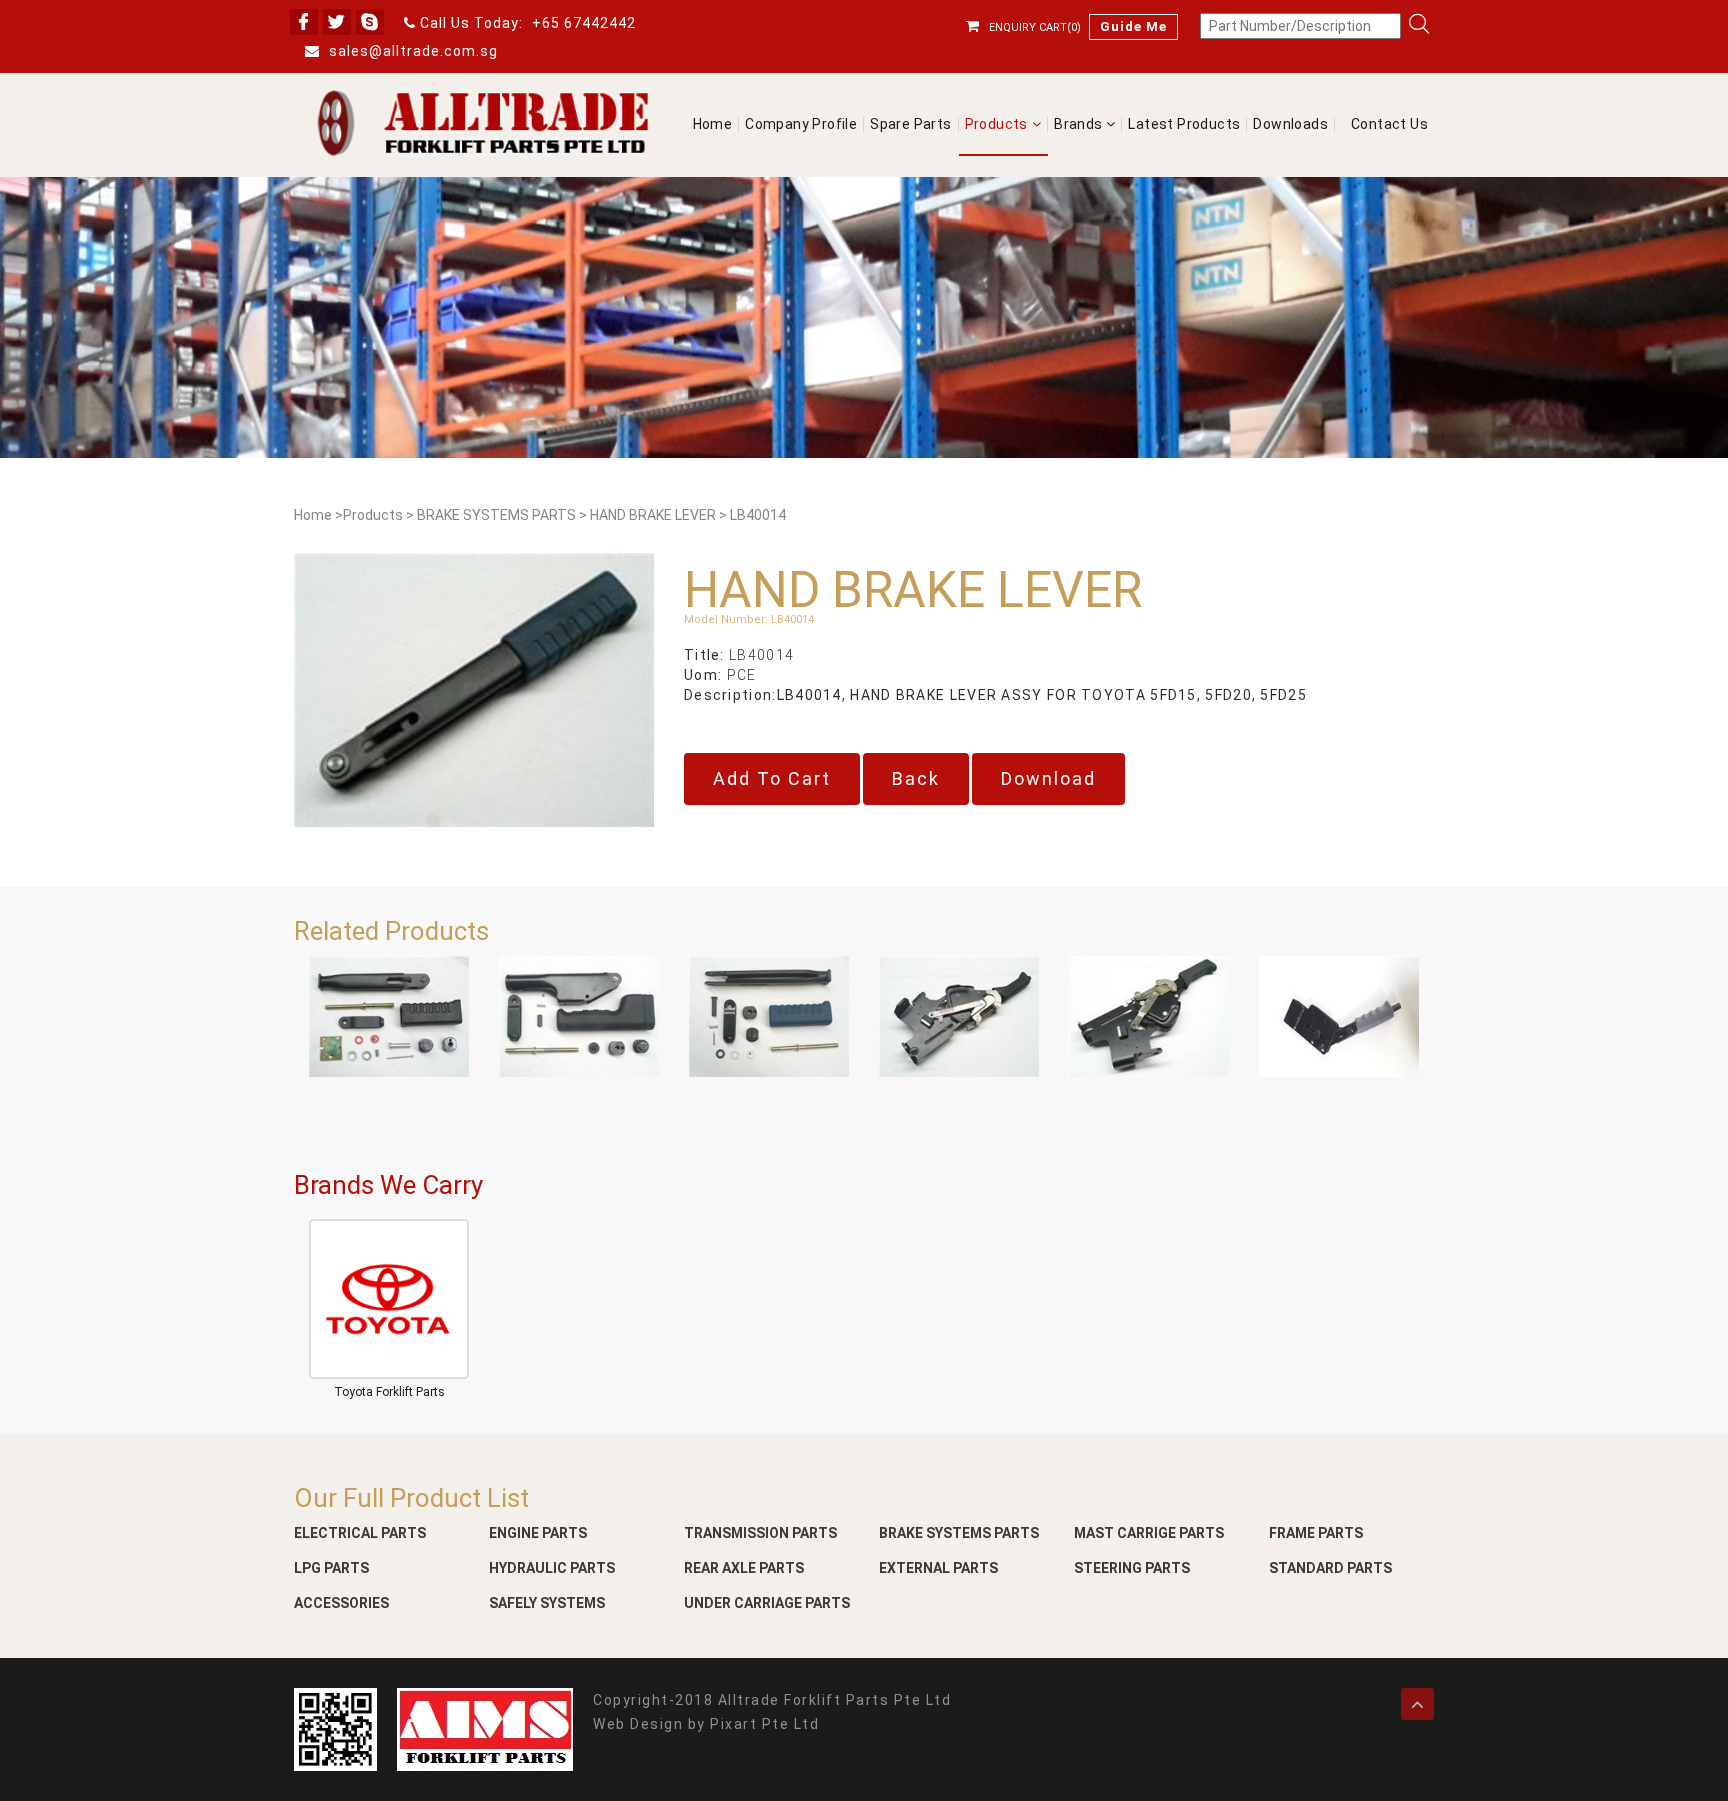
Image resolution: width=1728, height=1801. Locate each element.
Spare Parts (910, 124)
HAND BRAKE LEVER (653, 515)
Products (996, 124)
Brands (1080, 124)
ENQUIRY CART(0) (1035, 27)
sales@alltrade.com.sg (411, 51)
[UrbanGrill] (479, 123)
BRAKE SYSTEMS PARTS (496, 515)
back (916, 778)
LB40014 (758, 515)
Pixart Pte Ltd (764, 1724)
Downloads (1290, 124)
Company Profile (801, 124)
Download (1048, 778)
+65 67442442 (584, 23)
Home (713, 124)
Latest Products (1184, 124)
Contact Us (1389, 124)
